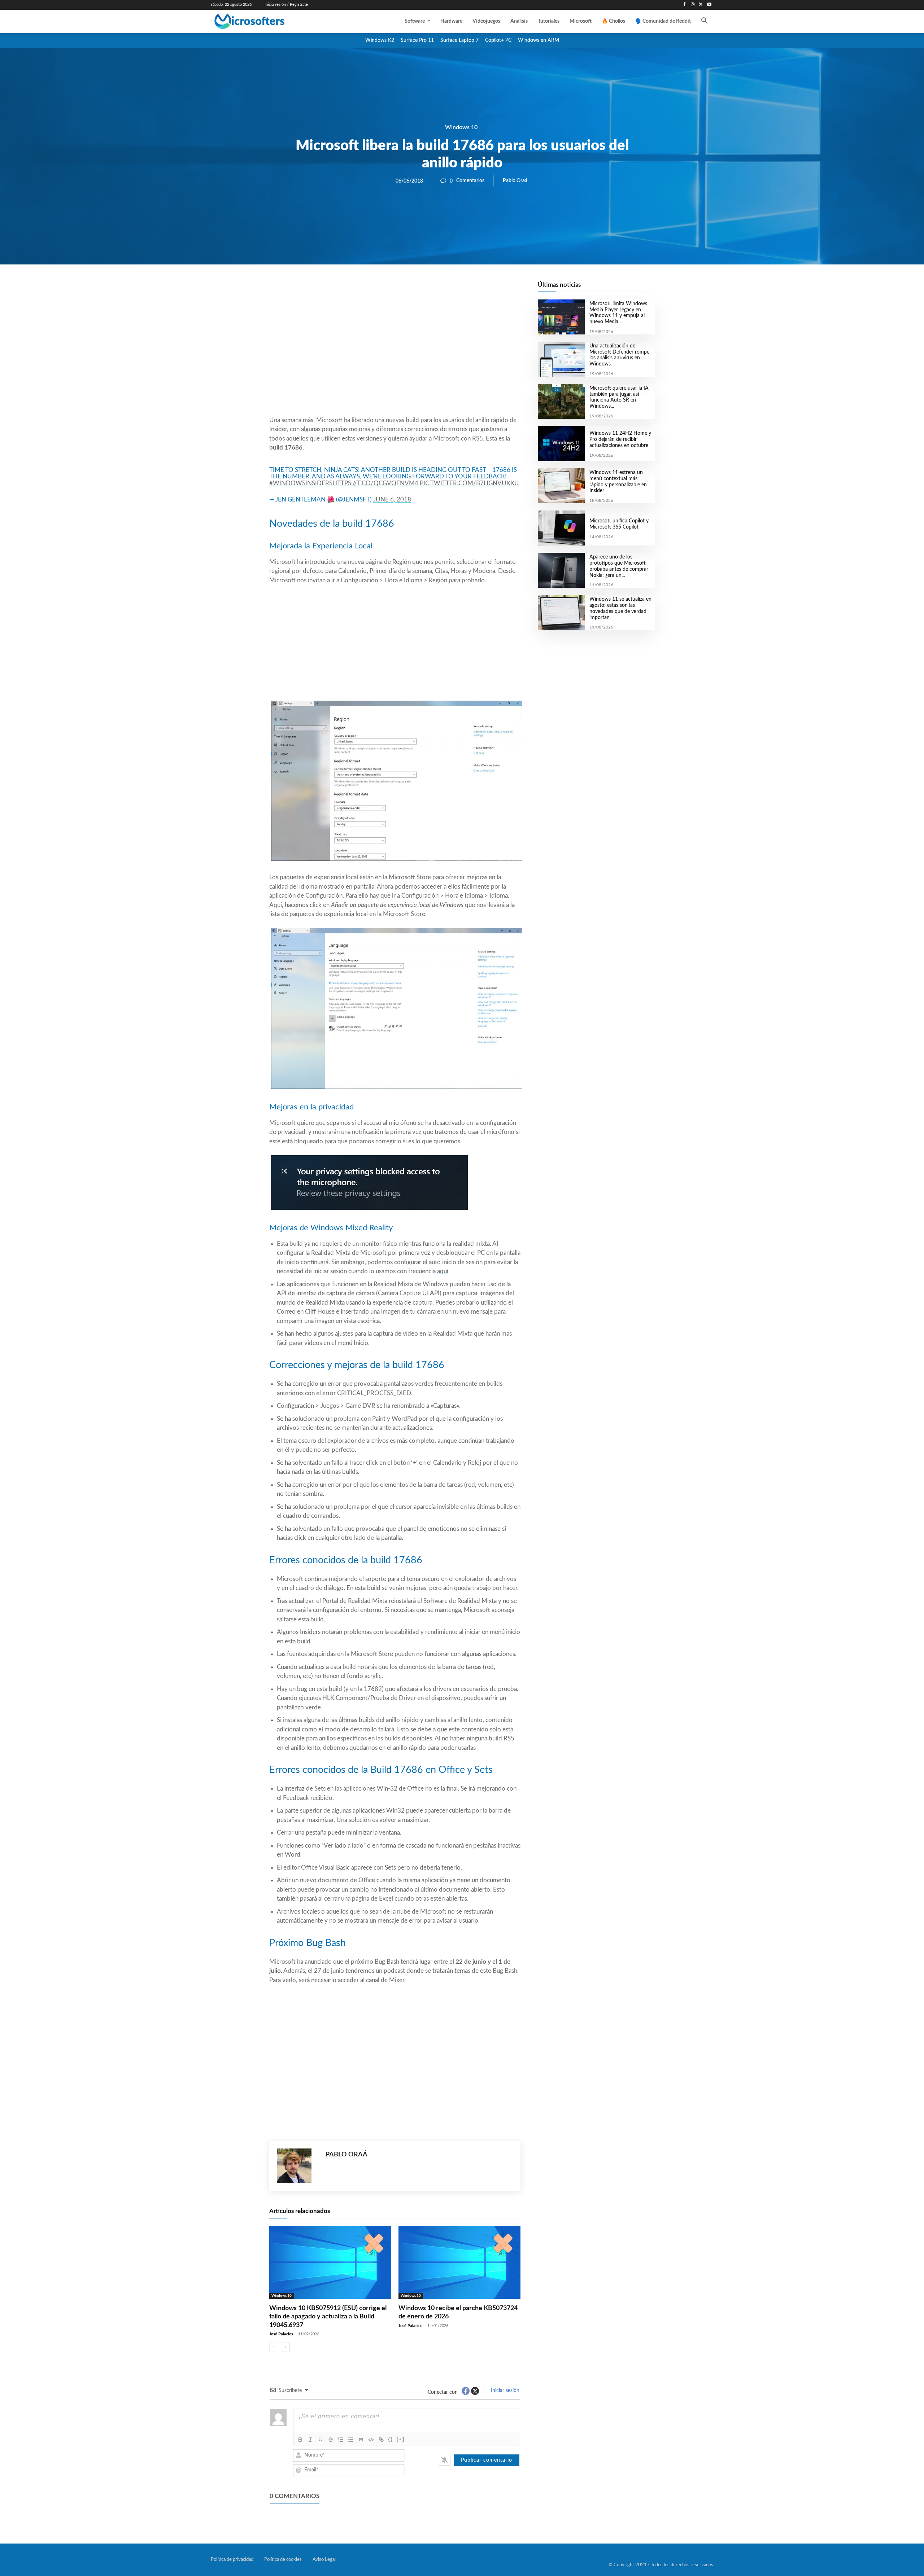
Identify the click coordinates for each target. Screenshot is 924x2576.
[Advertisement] (395, 358)
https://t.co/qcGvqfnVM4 (375, 483)
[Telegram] (453, 289)
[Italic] (310, 2440)
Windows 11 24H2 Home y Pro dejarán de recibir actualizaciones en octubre (620, 439)
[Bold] (300, 2440)
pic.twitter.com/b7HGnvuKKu (469, 483)
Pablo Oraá (515, 181)
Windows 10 (461, 127)
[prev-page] (274, 2347)
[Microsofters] (266, 21)
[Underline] (321, 2440)
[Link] (381, 2440)
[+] (401, 2439)
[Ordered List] (341, 2440)
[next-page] (285, 2347)
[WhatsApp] (419, 289)
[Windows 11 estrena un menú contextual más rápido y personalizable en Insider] (561, 486)
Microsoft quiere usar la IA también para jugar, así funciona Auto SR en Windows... (619, 397)
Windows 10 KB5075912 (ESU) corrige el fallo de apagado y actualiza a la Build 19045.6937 (328, 2317)
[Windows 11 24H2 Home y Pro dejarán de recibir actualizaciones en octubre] (561, 444)
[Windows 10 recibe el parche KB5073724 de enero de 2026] (459, 2262)
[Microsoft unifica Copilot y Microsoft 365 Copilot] (561, 528)
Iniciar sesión (504, 2391)
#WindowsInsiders (301, 483)
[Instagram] (693, 5)
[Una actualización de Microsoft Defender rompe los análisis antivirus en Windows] (561, 359)
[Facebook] (685, 5)
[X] (701, 5)
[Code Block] (371, 2440)
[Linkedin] (436, 289)
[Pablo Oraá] (298, 2166)
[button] (705, 21)
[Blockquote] (361, 2440)
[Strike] (331, 2440)
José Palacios (281, 2334)
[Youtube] (709, 5)
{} (391, 2439)
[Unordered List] (351, 2440)
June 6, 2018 (392, 500)
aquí (443, 1271)
